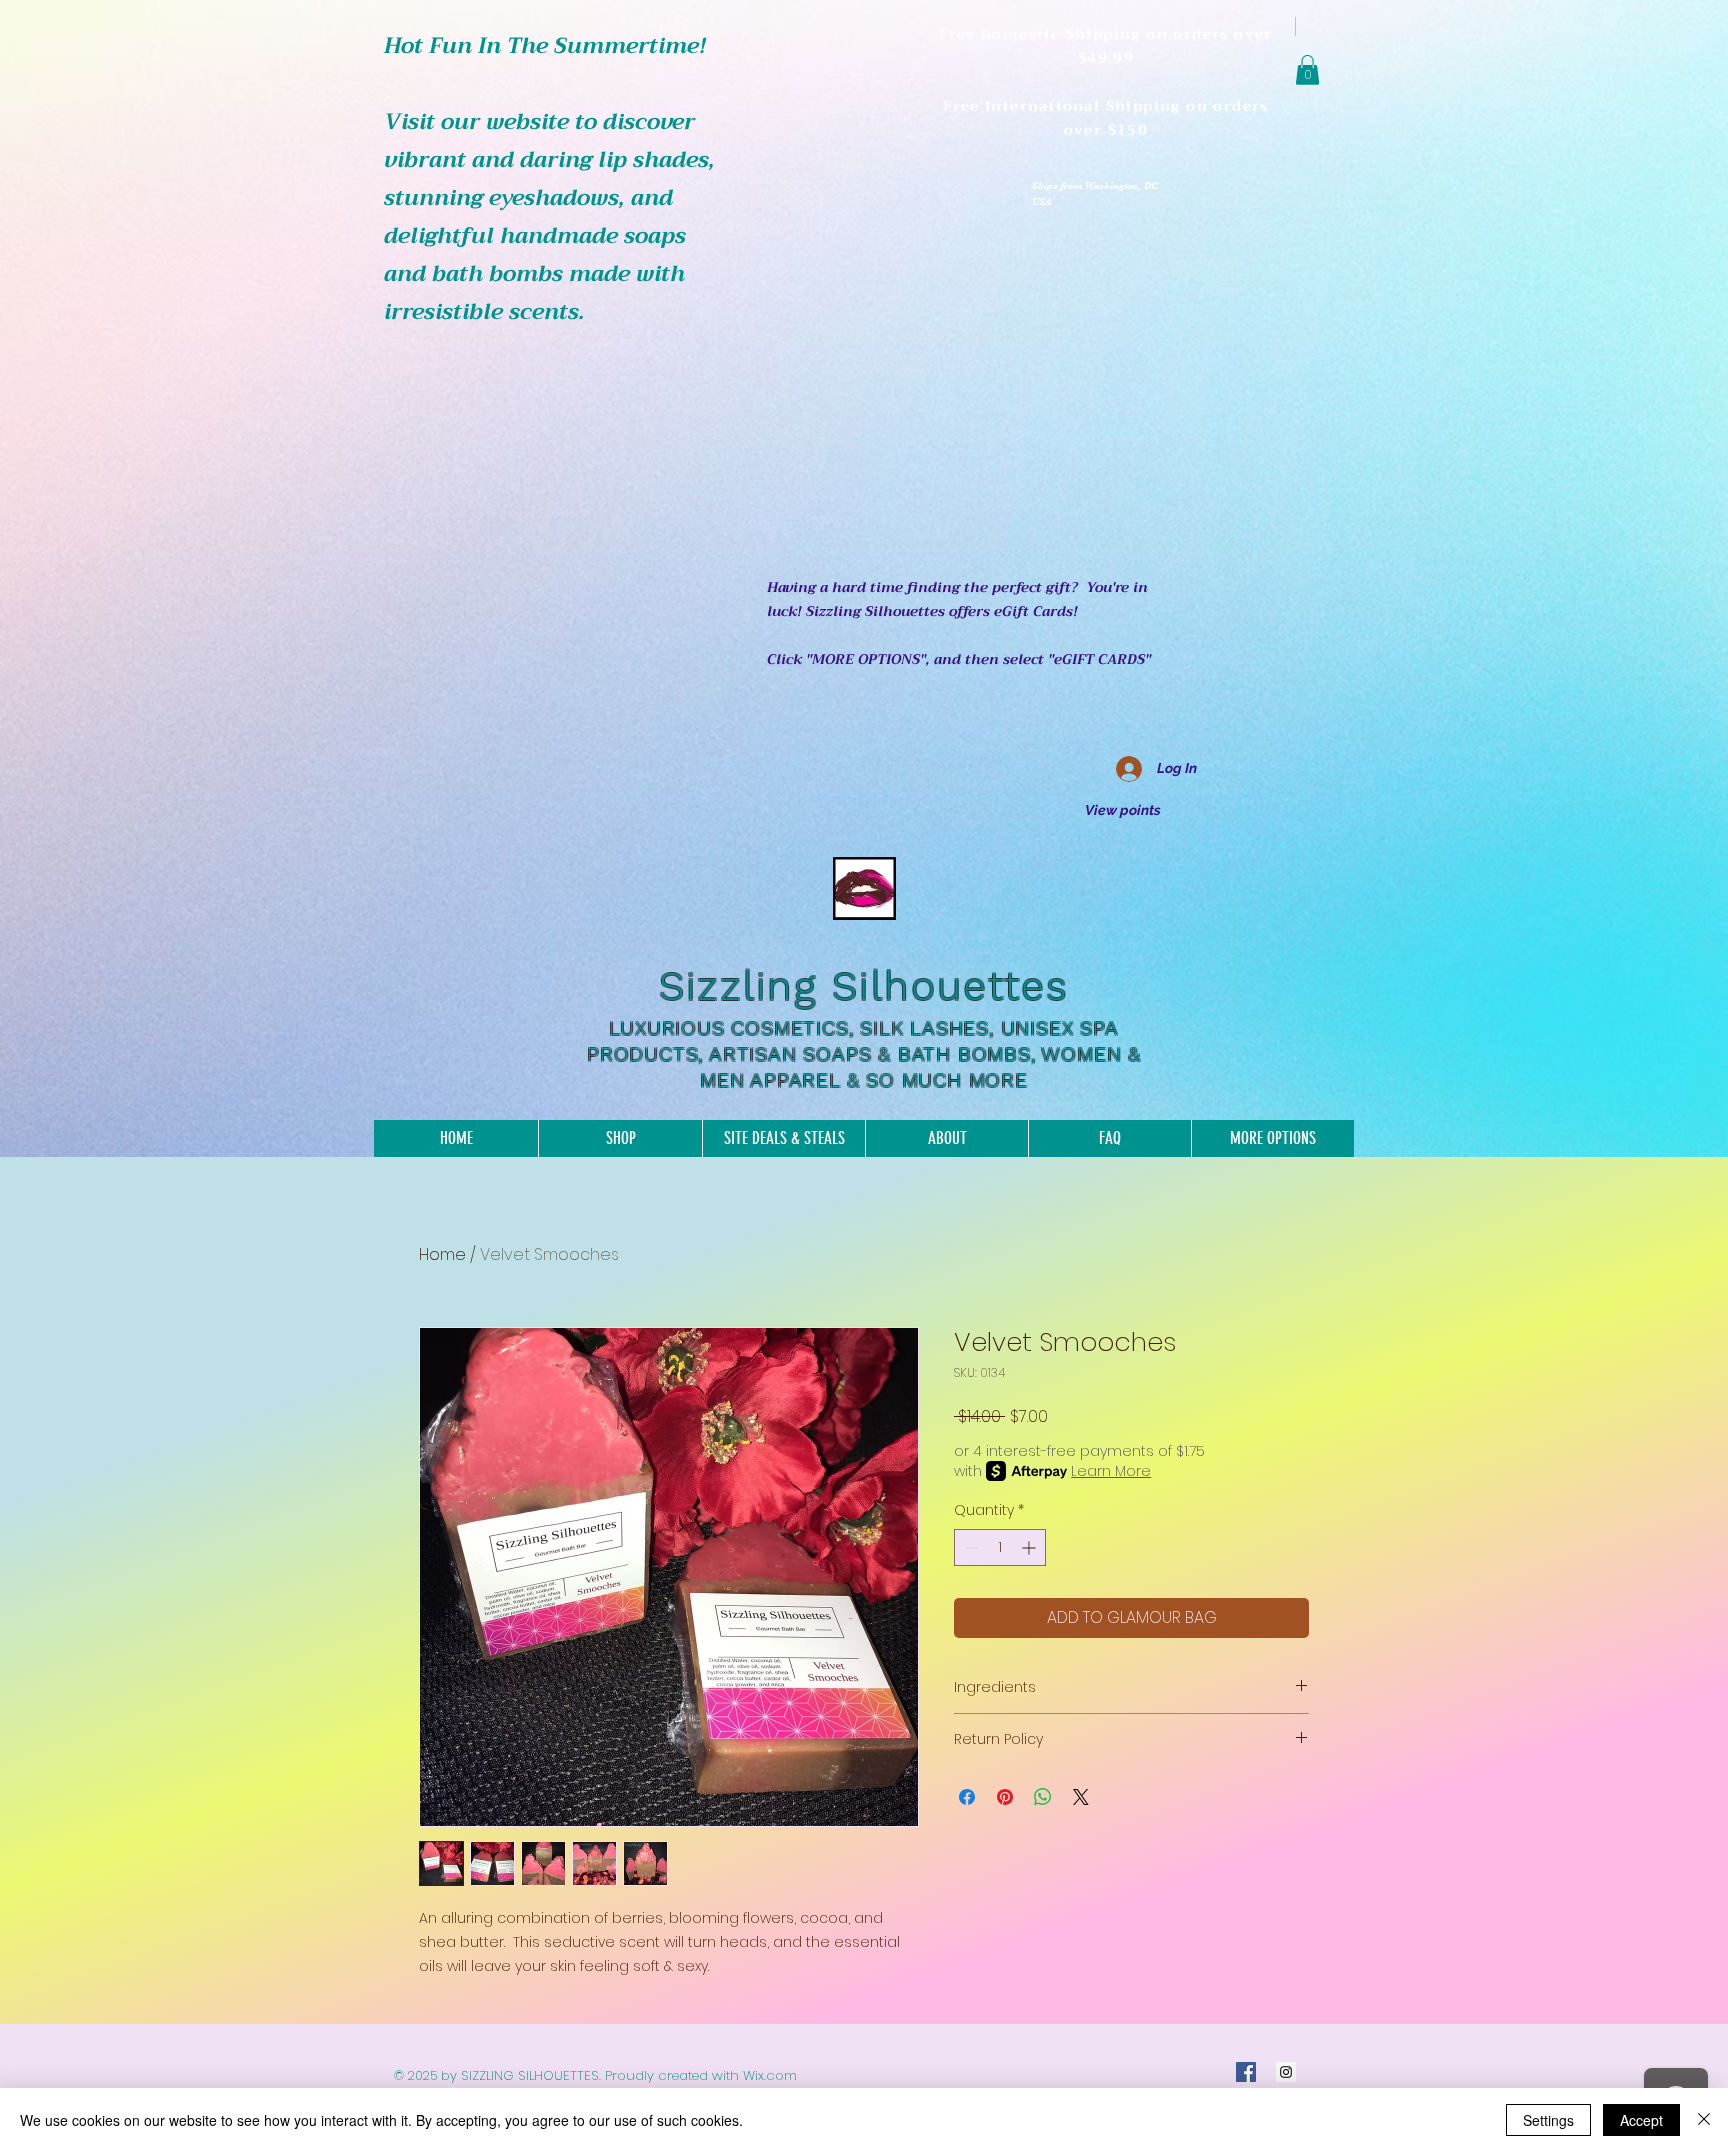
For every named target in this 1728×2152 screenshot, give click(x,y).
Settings (1548, 2120)
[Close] (1704, 2120)
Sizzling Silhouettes (864, 986)
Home (442, 1254)
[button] (1307, 70)
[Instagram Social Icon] (1286, 2072)
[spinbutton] (1000, 1547)
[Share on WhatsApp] (1043, 1797)
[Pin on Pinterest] (1005, 1797)
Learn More (1111, 1471)
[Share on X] (1081, 1797)
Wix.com (770, 2075)
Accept (1641, 2120)
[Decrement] (969, 1547)
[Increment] (1030, 1547)
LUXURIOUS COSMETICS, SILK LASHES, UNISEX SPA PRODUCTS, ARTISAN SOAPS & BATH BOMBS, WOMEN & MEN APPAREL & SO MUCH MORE (864, 1054)
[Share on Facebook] (967, 1797)
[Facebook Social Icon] (1246, 2072)
